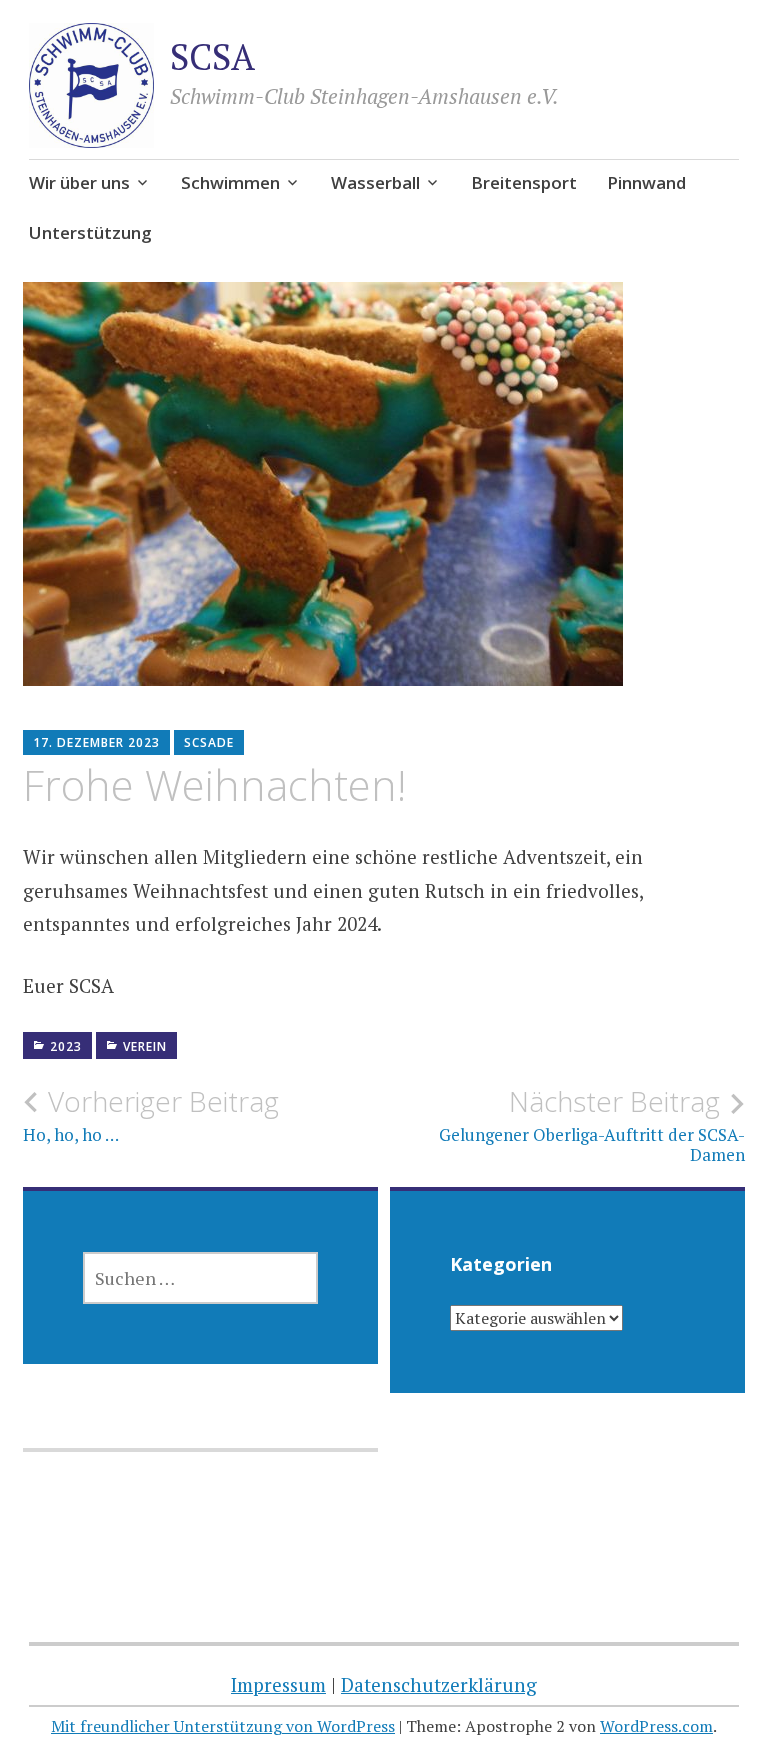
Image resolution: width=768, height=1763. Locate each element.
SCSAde (209, 742)
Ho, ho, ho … (151, 1115)
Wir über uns (79, 182)
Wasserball (375, 182)
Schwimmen (230, 182)
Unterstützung (90, 232)
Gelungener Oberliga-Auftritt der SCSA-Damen (592, 1125)
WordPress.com (656, 1726)
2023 (66, 1046)
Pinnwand (646, 182)
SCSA (212, 56)
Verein (145, 1046)
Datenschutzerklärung (439, 1684)
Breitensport (524, 182)
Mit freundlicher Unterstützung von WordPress (223, 1726)
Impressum (278, 1684)
